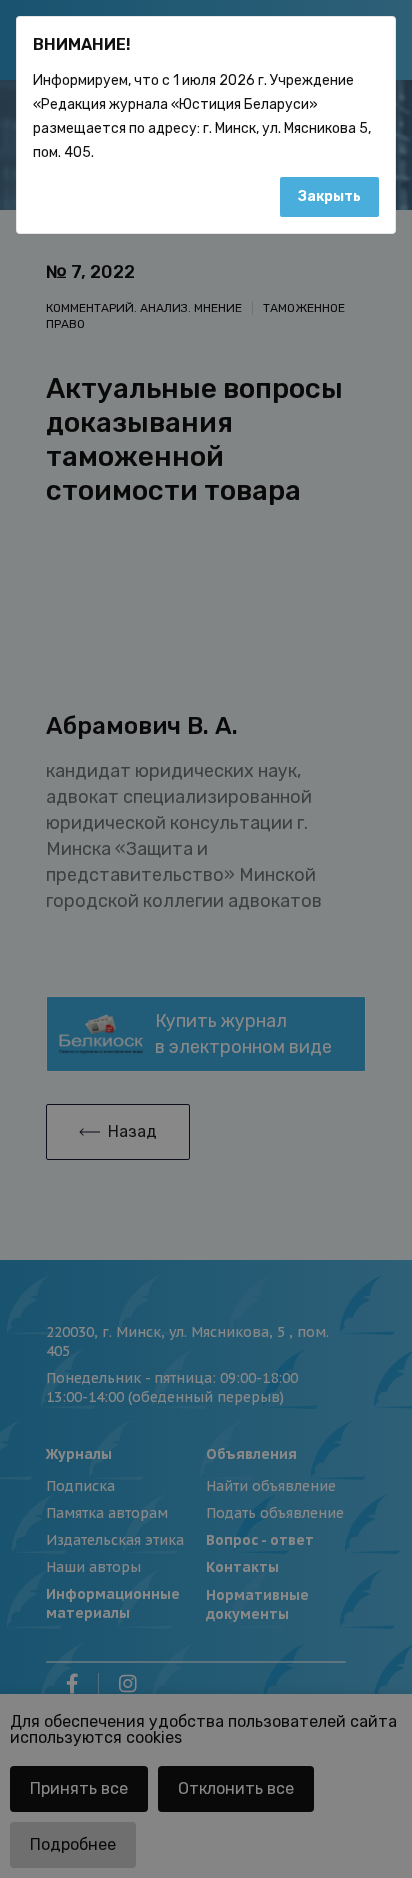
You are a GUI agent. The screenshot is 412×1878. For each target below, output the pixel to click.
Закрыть (329, 196)
